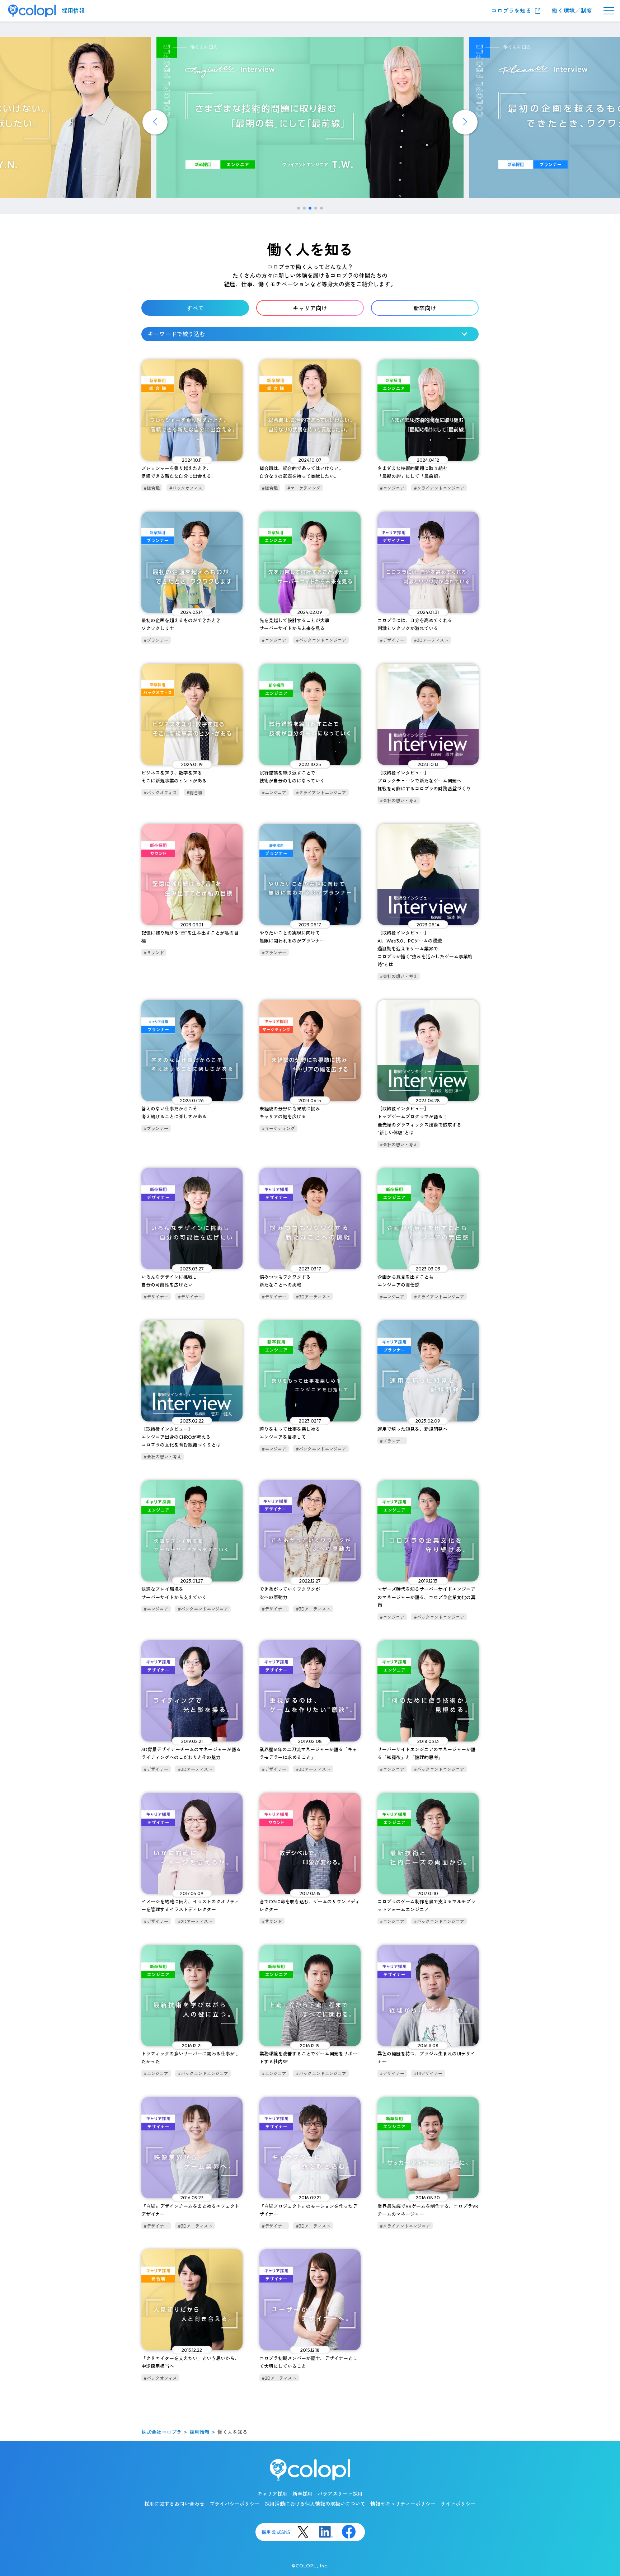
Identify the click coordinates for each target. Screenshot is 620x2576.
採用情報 (73, 11)
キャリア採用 (272, 2494)
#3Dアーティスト (431, 640)
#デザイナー (392, 640)
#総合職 (152, 488)
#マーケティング (304, 488)
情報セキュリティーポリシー (403, 2504)
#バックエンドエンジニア (321, 640)
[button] (299, 208)
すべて (195, 308)
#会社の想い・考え (399, 801)
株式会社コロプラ (161, 2432)
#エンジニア (392, 488)
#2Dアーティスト (195, 1921)
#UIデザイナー (428, 2074)
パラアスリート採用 (340, 2494)
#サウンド (154, 953)
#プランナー (156, 640)
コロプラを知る (511, 11)
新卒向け (425, 308)
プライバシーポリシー (235, 2504)
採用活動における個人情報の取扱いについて (315, 2504)
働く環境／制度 (572, 11)
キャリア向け (310, 308)
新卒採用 (302, 2494)
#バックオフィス (186, 488)
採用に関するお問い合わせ (174, 2504)
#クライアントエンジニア (439, 488)
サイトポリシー (458, 2504)
